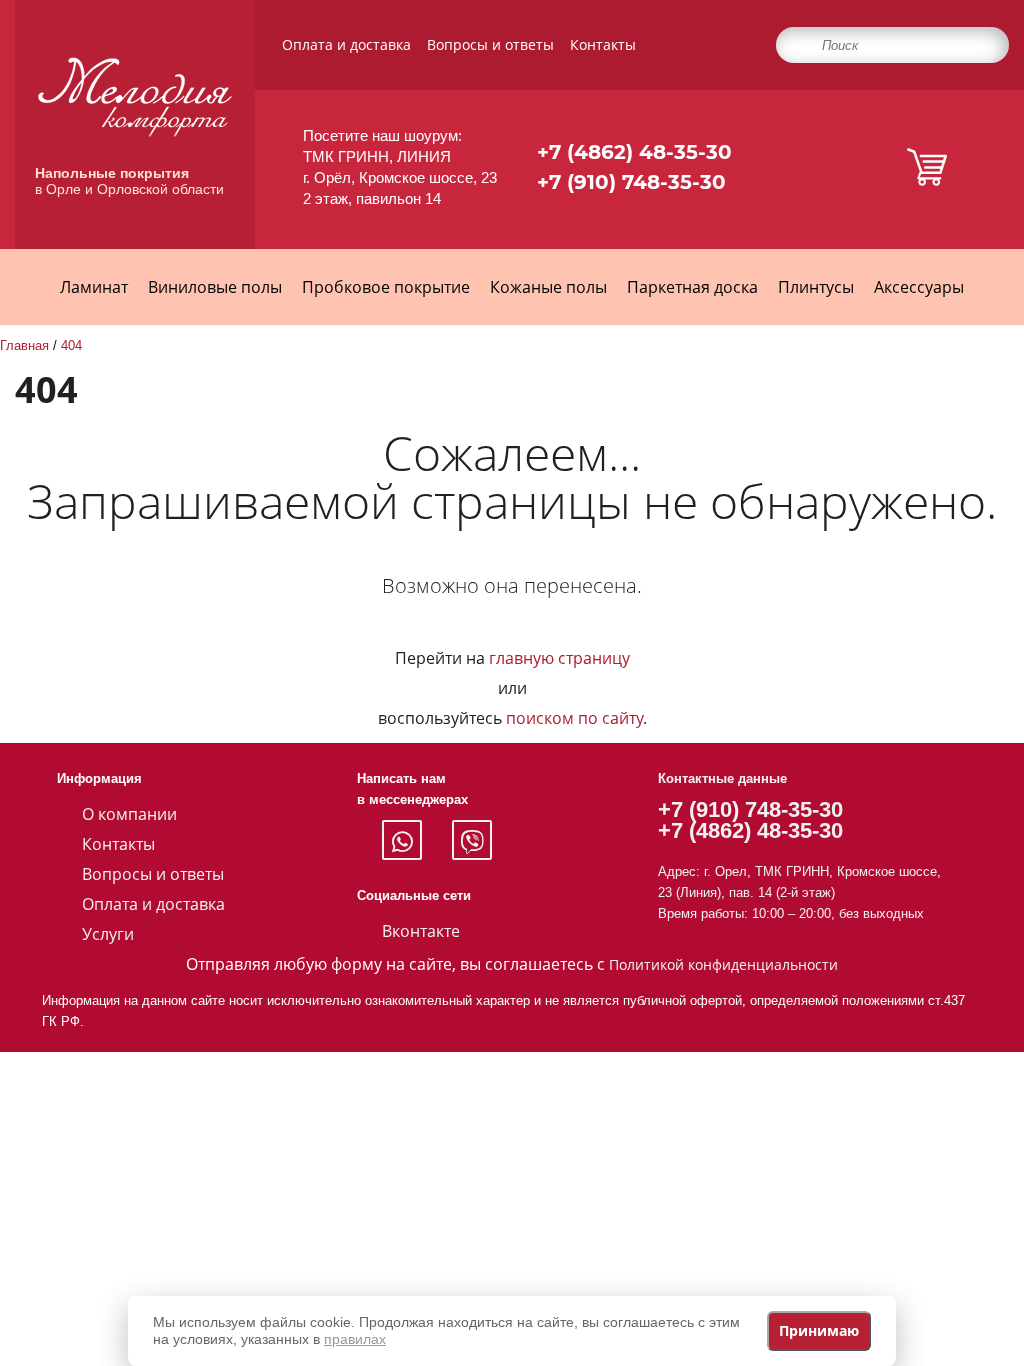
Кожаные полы (548, 287)
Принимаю (819, 1330)
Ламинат (94, 287)
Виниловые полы (215, 287)
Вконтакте (421, 931)
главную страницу (559, 658)
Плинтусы (816, 287)
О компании (129, 814)
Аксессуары (919, 287)
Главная (24, 345)
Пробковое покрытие (386, 287)
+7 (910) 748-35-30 (631, 182)
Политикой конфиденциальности (723, 964)
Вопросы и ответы (490, 44)
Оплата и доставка (346, 44)
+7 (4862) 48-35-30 (634, 152)
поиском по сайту (574, 718)
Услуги (108, 934)
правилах (355, 1339)
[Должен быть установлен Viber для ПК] (472, 840)
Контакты (603, 44)
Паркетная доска (692, 287)
